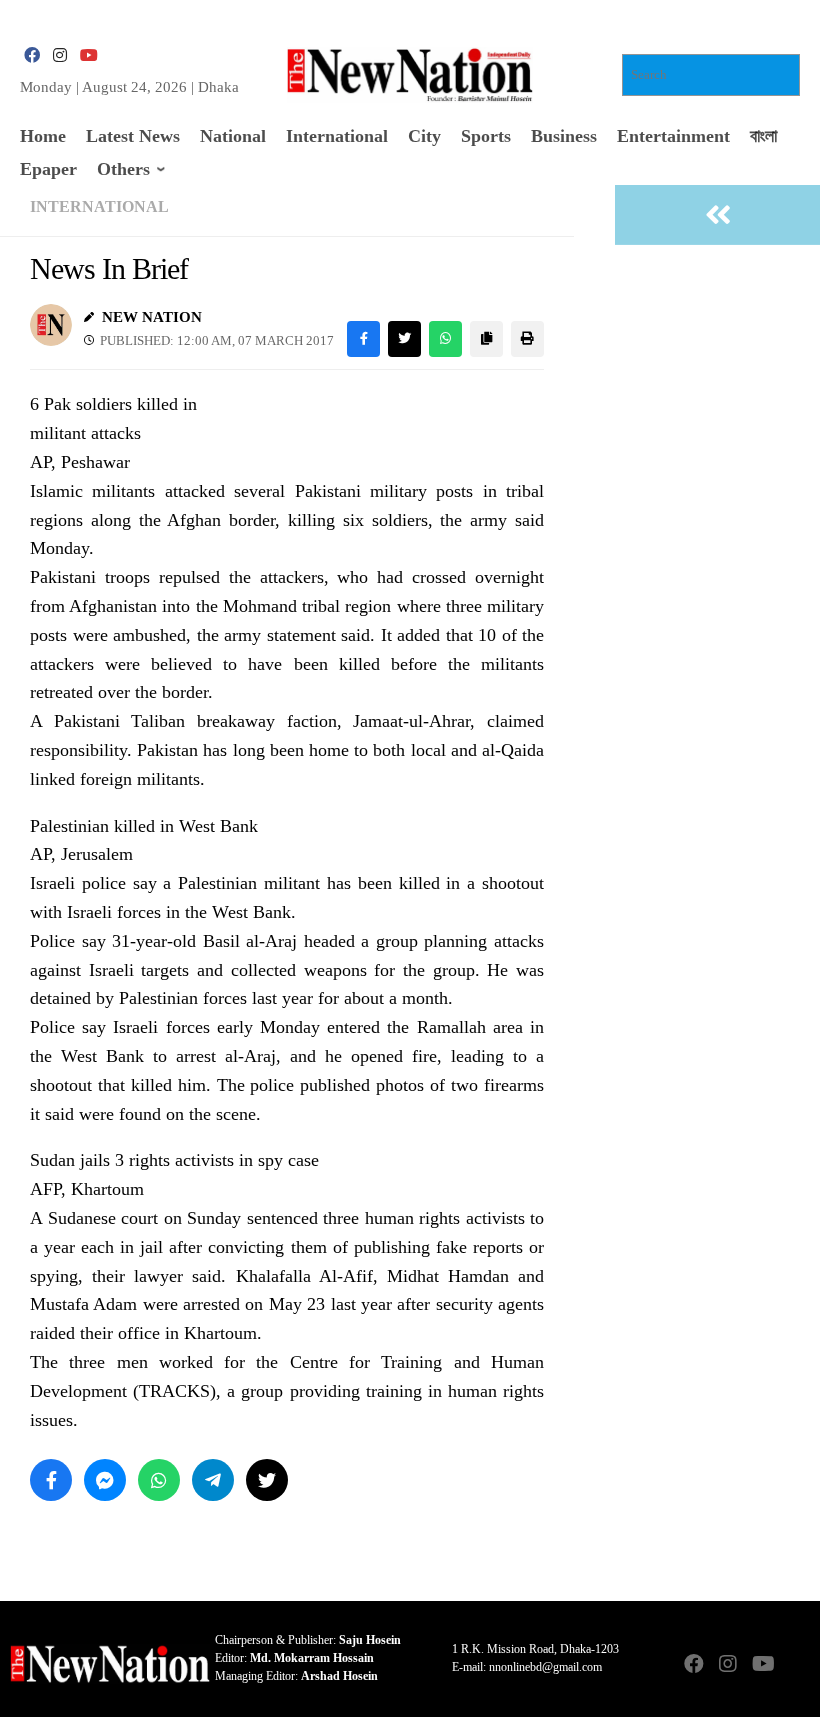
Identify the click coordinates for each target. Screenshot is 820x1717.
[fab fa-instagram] (60, 55)
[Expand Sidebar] (717, 215)
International (99, 206)
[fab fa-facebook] (32, 55)
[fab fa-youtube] (88, 55)
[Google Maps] (796, 1665)
